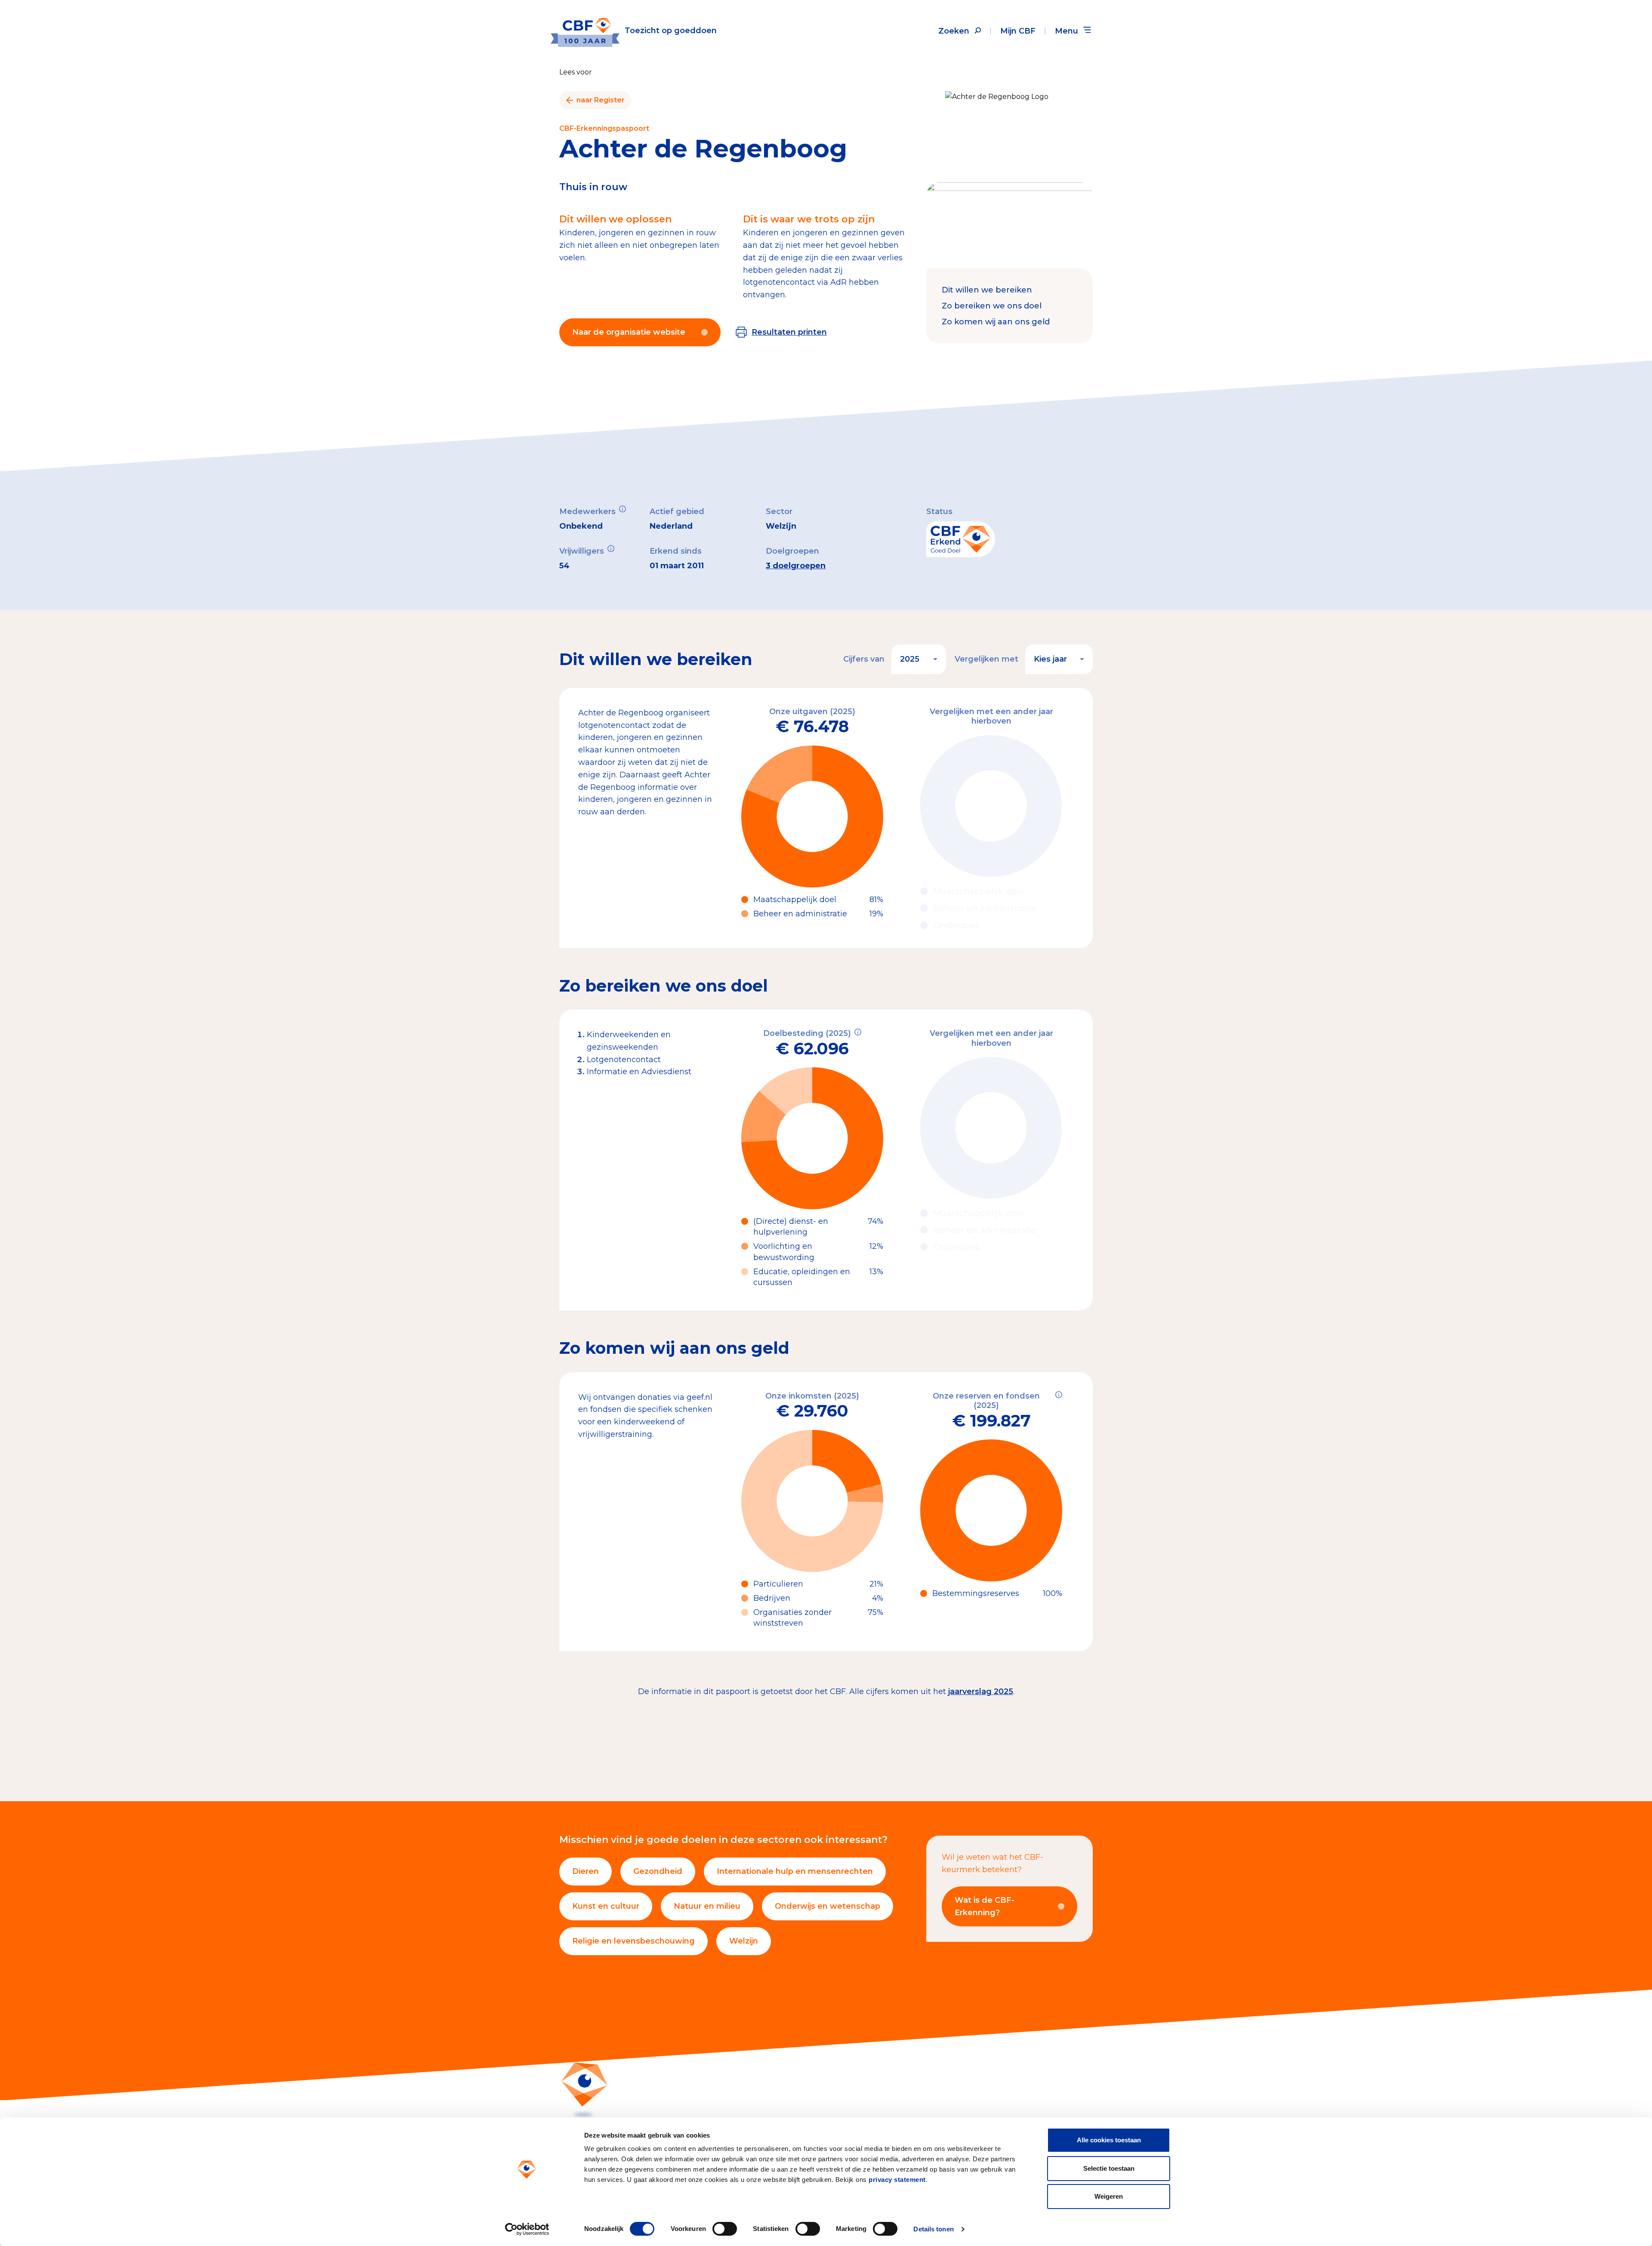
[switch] (725, 2229)
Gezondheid (658, 1871)
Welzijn (744, 1941)
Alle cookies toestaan (1109, 2140)
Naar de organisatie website (629, 332)
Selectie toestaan (1109, 2168)
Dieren (586, 1871)
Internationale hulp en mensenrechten (795, 1871)
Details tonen (933, 2229)
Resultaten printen (789, 332)
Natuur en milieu (707, 1906)
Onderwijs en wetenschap (828, 1906)
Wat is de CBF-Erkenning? (985, 1906)
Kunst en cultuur (606, 1906)
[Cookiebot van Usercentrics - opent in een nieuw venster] (527, 2229)
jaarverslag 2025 (981, 1691)
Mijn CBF (1018, 31)
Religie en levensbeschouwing (633, 1941)
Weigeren (1109, 2196)
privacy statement (897, 2180)
